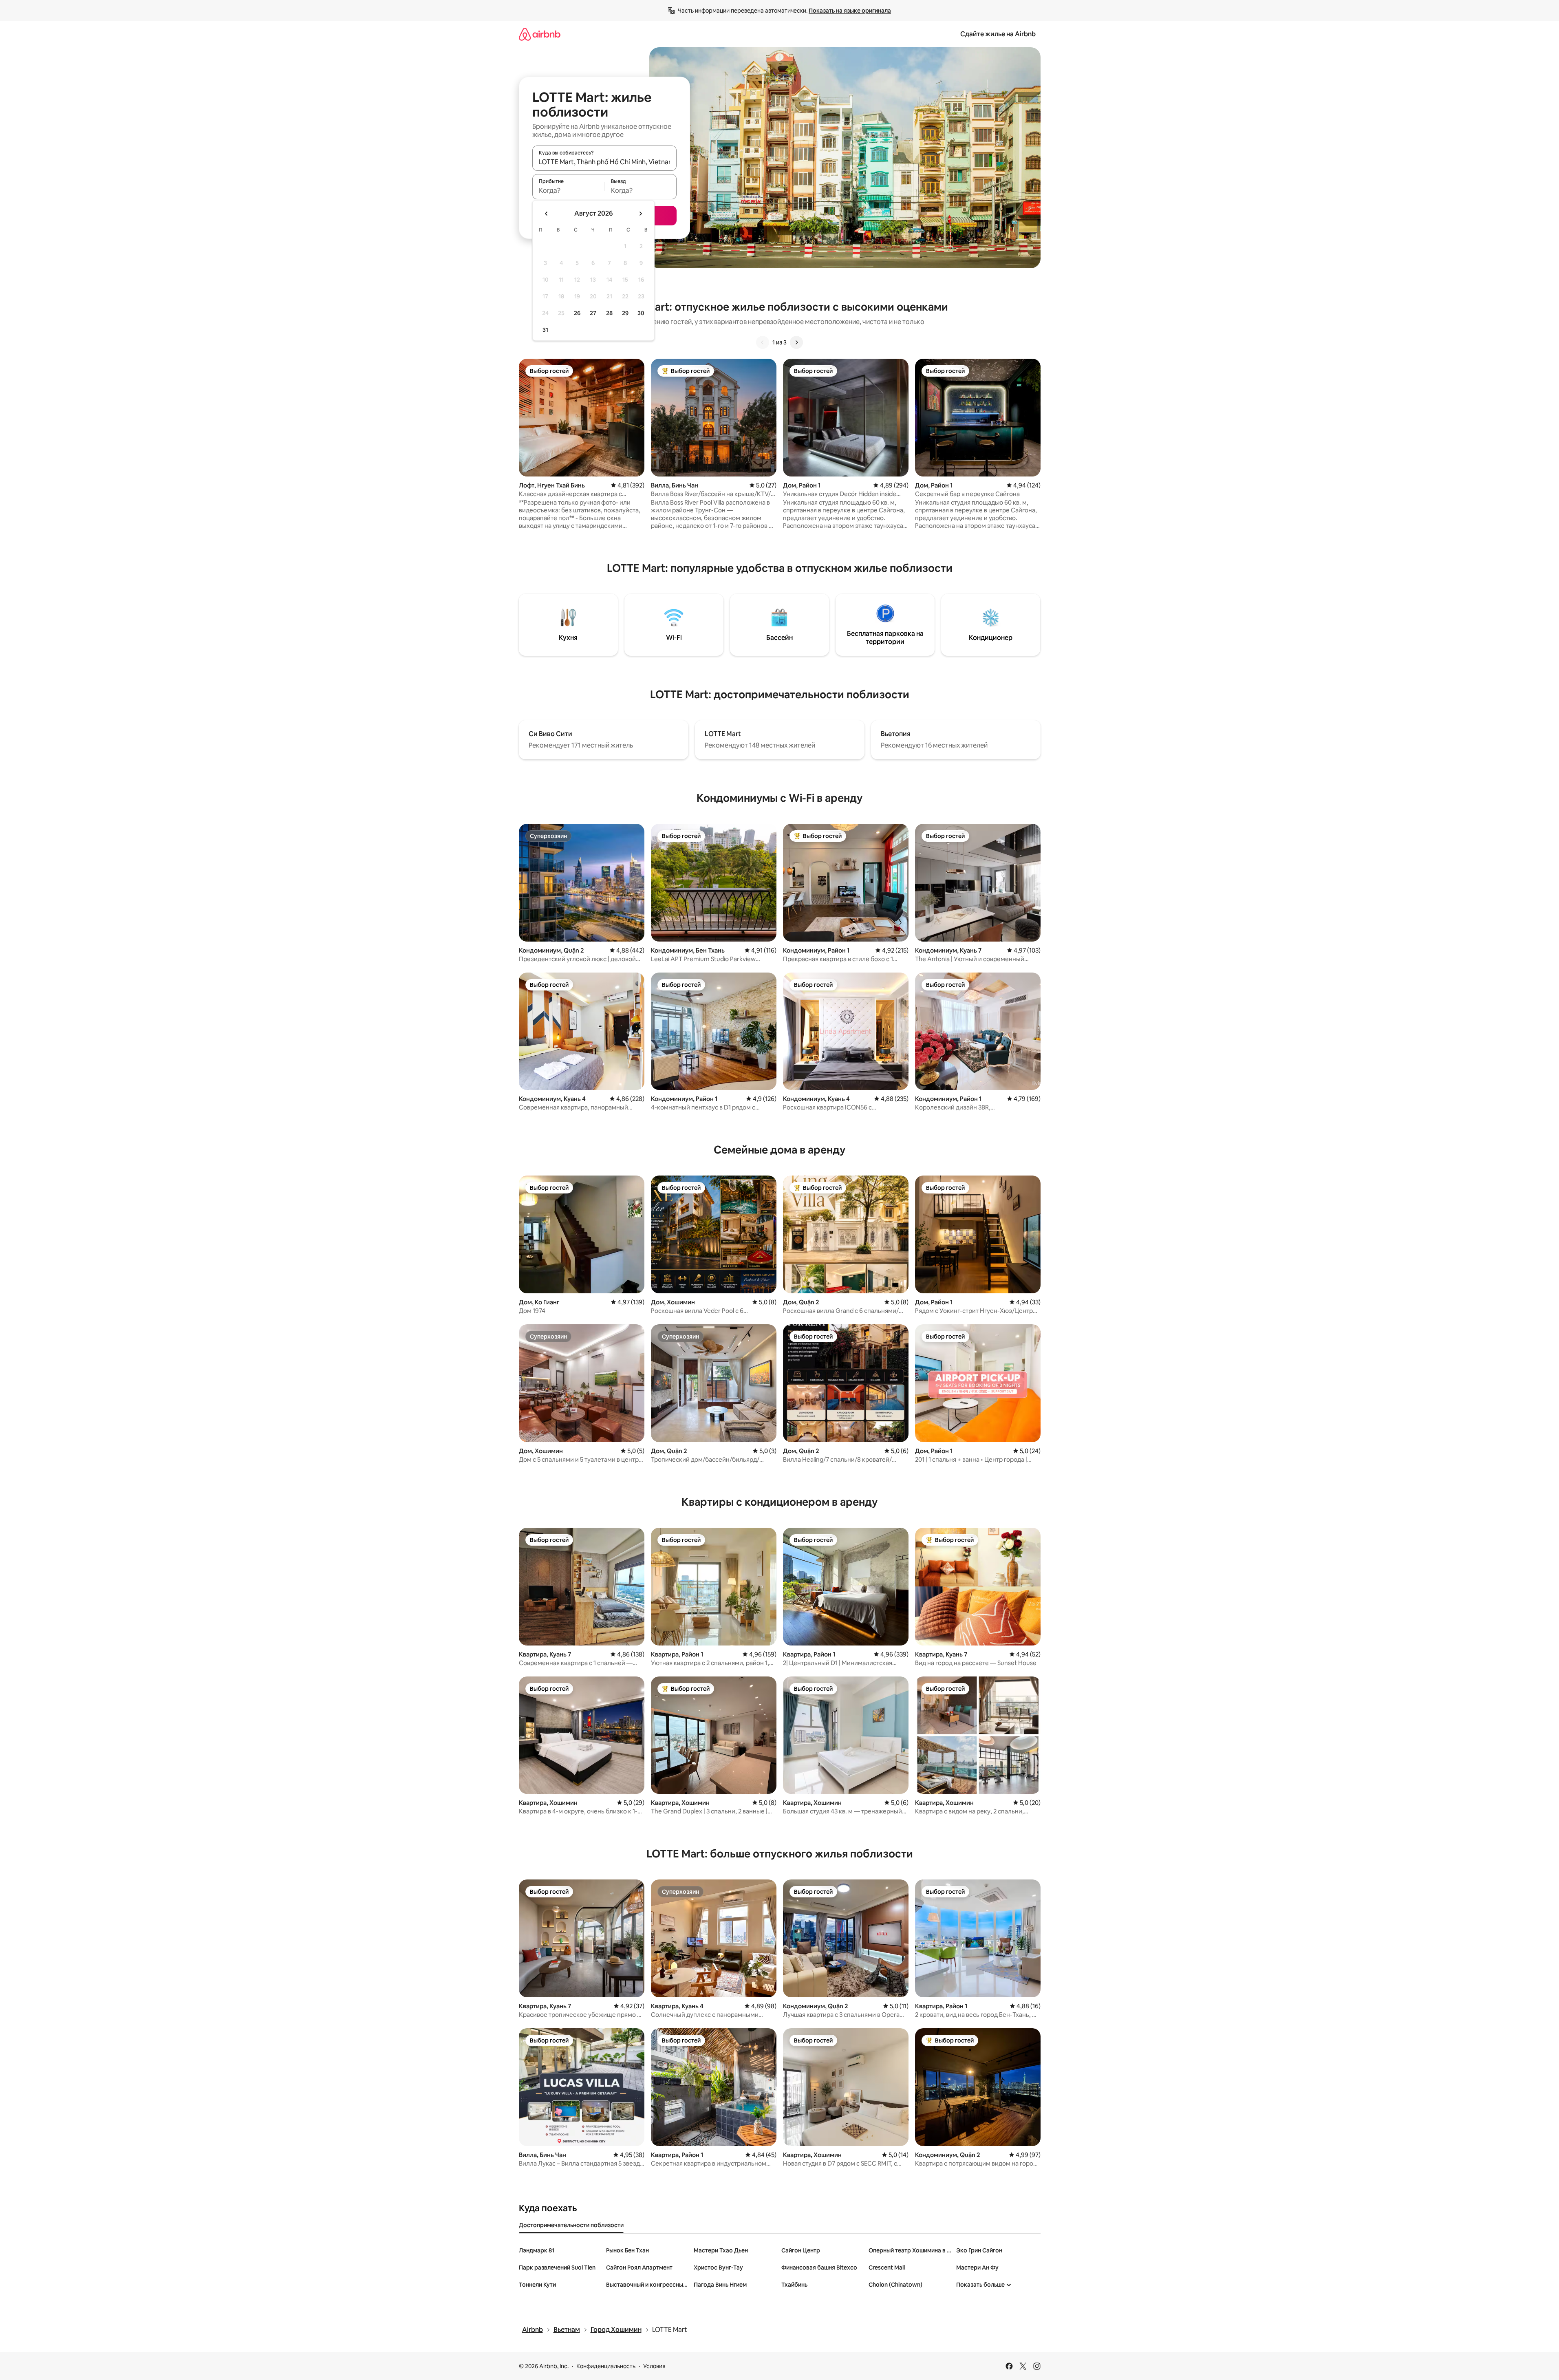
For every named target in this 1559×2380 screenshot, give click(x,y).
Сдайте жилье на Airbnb (998, 34)
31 (545, 330)
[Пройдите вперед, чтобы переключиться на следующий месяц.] (640, 214)
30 (641, 313)
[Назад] (763, 342)
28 (609, 313)
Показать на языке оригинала (850, 11)
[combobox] (604, 162)
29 (625, 313)
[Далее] (796, 342)
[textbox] (568, 190)
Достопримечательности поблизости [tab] (571, 2225)
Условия (654, 2366)
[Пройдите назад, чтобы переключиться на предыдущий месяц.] (547, 214)
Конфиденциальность (606, 2366)
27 (593, 313)
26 (577, 313)
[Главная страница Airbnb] (540, 34)
